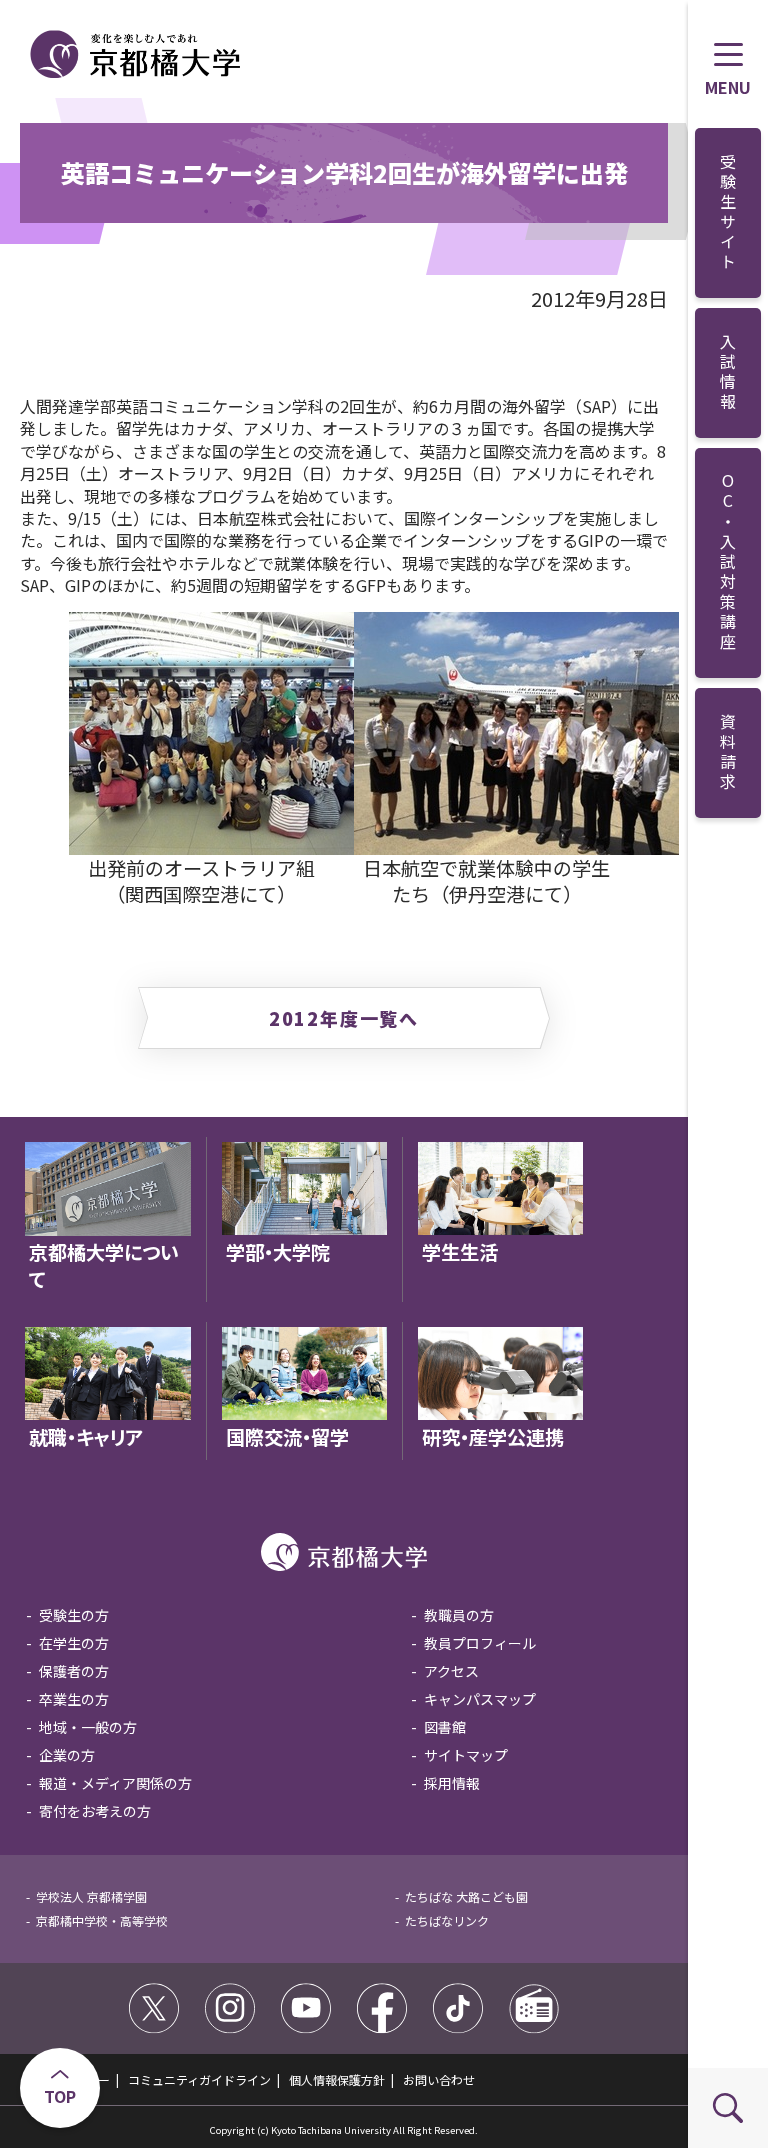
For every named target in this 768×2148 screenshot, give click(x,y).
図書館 (445, 1727)
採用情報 (452, 1783)
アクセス (451, 1671)
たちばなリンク (447, 1920)
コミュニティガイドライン (199, 2079)
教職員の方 (459, 1615)
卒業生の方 (74, 1699)
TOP (60, 2096)
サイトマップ (466, 1755)
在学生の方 (74, 1643)
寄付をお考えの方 (95, 1811)
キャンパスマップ (480, 1699)
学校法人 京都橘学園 (91, 1896)
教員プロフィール (480, 1643)
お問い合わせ (439, 2079)
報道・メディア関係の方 (115, 1783)
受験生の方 (74, 1615)
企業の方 (67, 1755)
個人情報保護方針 (337, 2079)
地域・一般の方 (88, 1727)
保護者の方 (74, 1671)
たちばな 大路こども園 (466, 1896)
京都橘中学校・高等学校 (102, 1920)
